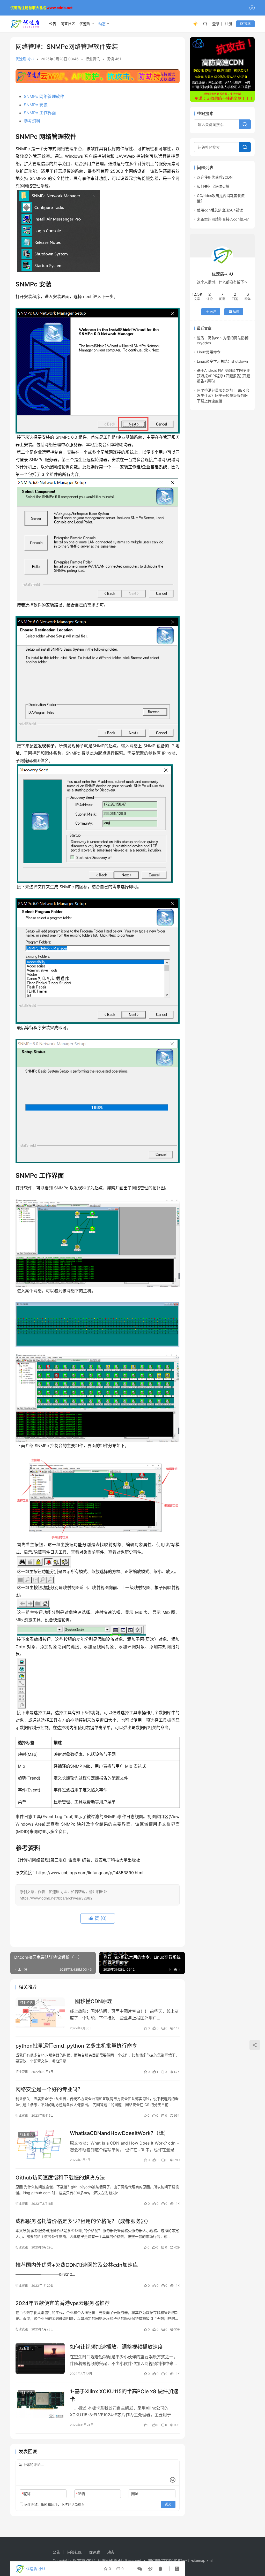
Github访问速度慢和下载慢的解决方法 (60, 2178)
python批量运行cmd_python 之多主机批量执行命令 (76, 2046)
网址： (137, 2494)
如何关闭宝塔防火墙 (213, 186)
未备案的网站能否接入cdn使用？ (224, 219)
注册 (229, 24)
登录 (216, 24)
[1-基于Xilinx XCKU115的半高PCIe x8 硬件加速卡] (40, 2403)
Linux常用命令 (209, 352)
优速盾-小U (25, 59)
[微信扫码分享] (140, 2569)
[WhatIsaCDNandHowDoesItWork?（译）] (40, 2145)
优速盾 (85, 24)
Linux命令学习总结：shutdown (222, 361)
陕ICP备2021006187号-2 (169, 2560)
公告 (53, 24)
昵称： (28, 2494)
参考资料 (32, 121)
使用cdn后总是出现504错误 (220, 210)
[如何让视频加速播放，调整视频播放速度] (40, 2358)
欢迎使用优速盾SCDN (215, 177)
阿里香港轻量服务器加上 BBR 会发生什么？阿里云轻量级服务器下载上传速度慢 (223, 396)
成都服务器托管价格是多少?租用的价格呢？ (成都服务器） (83, 2221)
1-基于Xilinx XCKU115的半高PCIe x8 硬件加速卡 (124, 2395)
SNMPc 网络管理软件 (44, 96)
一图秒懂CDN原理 (91, 2001)
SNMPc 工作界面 (40, 113)
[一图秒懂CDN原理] (40, 2013)
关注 (213, 312)
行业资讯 (93, 59)
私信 (236, 312)
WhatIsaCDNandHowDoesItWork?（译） (119, 2133)
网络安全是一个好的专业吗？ (49, 2089)
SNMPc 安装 (36, 105)
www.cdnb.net (60, 8)
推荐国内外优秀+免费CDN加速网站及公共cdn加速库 (77, 2265)
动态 (102, 24)
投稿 (247, 24)
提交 (168, 2504)
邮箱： (82, 2494)
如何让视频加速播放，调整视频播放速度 (116, 2347)
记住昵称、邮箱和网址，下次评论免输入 (54, 2504)
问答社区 (68, 24)
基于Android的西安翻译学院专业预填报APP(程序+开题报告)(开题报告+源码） (223, 376)
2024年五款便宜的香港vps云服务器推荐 (63, 2303)
